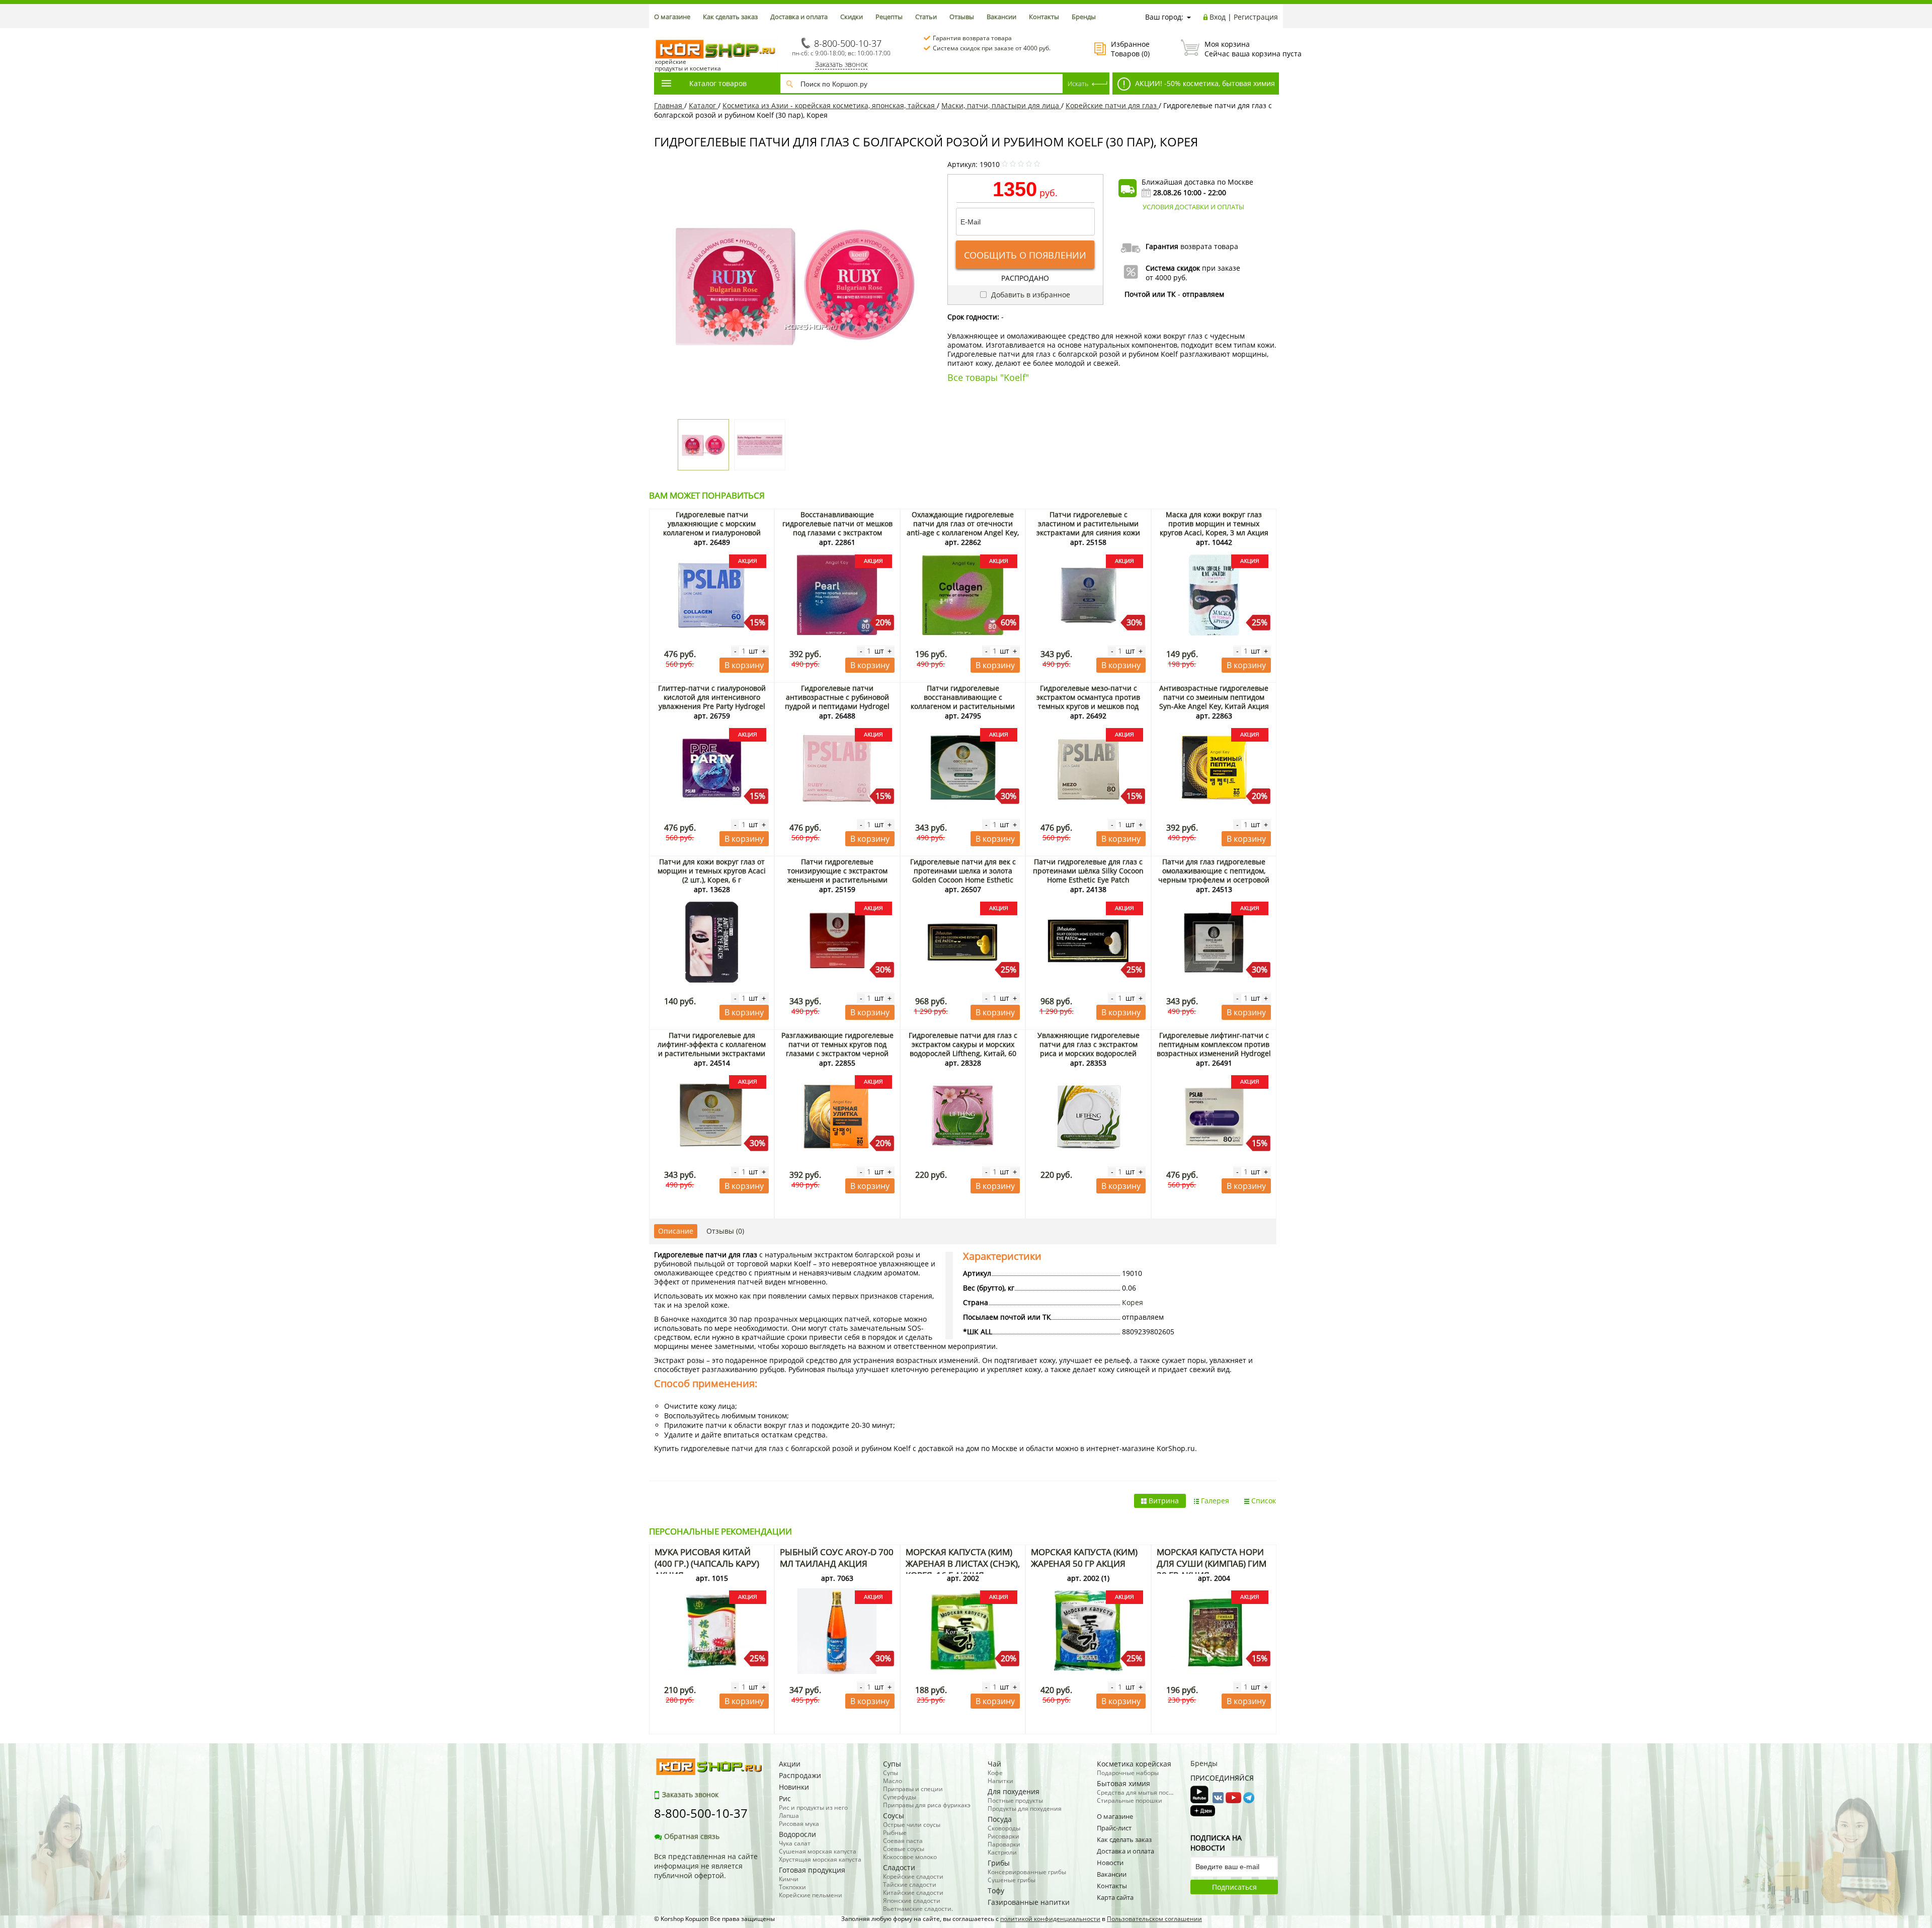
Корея (1133, 1302)
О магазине (672, 17)
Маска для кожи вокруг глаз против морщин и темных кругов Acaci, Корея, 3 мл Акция (1214, 524)
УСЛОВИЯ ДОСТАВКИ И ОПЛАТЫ (1193, 207)
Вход (1218, 17)
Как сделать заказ (730, 17)
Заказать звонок (841, 64)
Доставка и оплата (799, 17)
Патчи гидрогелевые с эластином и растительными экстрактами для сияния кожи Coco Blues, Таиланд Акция (1088, 528)
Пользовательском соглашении (1154, 1919)
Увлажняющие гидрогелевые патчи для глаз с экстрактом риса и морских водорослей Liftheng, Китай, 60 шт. (1089, 1049)
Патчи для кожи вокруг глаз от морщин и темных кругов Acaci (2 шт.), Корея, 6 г (712, 871)
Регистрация (1256, 17)
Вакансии (1001, 17)
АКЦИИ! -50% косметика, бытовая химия (1204, 83)
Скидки (852, 17)
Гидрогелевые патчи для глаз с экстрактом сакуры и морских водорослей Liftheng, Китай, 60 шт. (963, 1049)
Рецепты (889, 17)
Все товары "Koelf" (988, 377)
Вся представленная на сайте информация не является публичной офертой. (706, 1866)
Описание (676, 1231)
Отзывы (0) (725, 1231)
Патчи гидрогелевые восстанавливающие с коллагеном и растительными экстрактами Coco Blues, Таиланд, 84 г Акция (963, 706)
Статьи (926, 17)
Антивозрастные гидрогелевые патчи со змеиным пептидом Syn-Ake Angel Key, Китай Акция (1214, 697)
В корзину (744, 665)
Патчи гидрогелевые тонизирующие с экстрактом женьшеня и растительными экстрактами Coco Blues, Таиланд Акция (837, 880)
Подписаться (1234, 1887)
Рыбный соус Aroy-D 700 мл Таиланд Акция (837, 1558)
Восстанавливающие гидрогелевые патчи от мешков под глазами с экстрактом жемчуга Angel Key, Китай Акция (837, 528)
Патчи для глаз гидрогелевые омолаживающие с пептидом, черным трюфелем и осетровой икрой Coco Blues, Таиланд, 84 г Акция (1214, 880)
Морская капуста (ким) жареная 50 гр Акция (1084, 1558)
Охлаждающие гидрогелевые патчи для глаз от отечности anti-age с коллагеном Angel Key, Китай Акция (963, 528)
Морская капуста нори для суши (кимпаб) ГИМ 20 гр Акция (1212, 1563)
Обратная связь (692, 1836)
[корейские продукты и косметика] (659, 33)
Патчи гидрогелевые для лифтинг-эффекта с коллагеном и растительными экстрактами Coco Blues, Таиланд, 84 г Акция (712, 1049)
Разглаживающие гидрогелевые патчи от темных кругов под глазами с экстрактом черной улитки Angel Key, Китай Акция (837, 1049)
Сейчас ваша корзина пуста (1241, 49)
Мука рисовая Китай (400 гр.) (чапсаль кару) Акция (707, 1563)
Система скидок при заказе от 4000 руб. (992, 48)
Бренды (1084, 17)
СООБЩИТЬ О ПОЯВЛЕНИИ (1025, 255)
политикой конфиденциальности (1050, 1919)
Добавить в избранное (1030, 295)
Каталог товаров (718, 83)
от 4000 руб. (1166, 277)
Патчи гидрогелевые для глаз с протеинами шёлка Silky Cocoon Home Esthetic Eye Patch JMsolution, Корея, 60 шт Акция (1088, 875)
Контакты (1044, 17)
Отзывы (962, 17)
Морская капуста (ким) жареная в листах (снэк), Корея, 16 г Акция (963, 1563)
